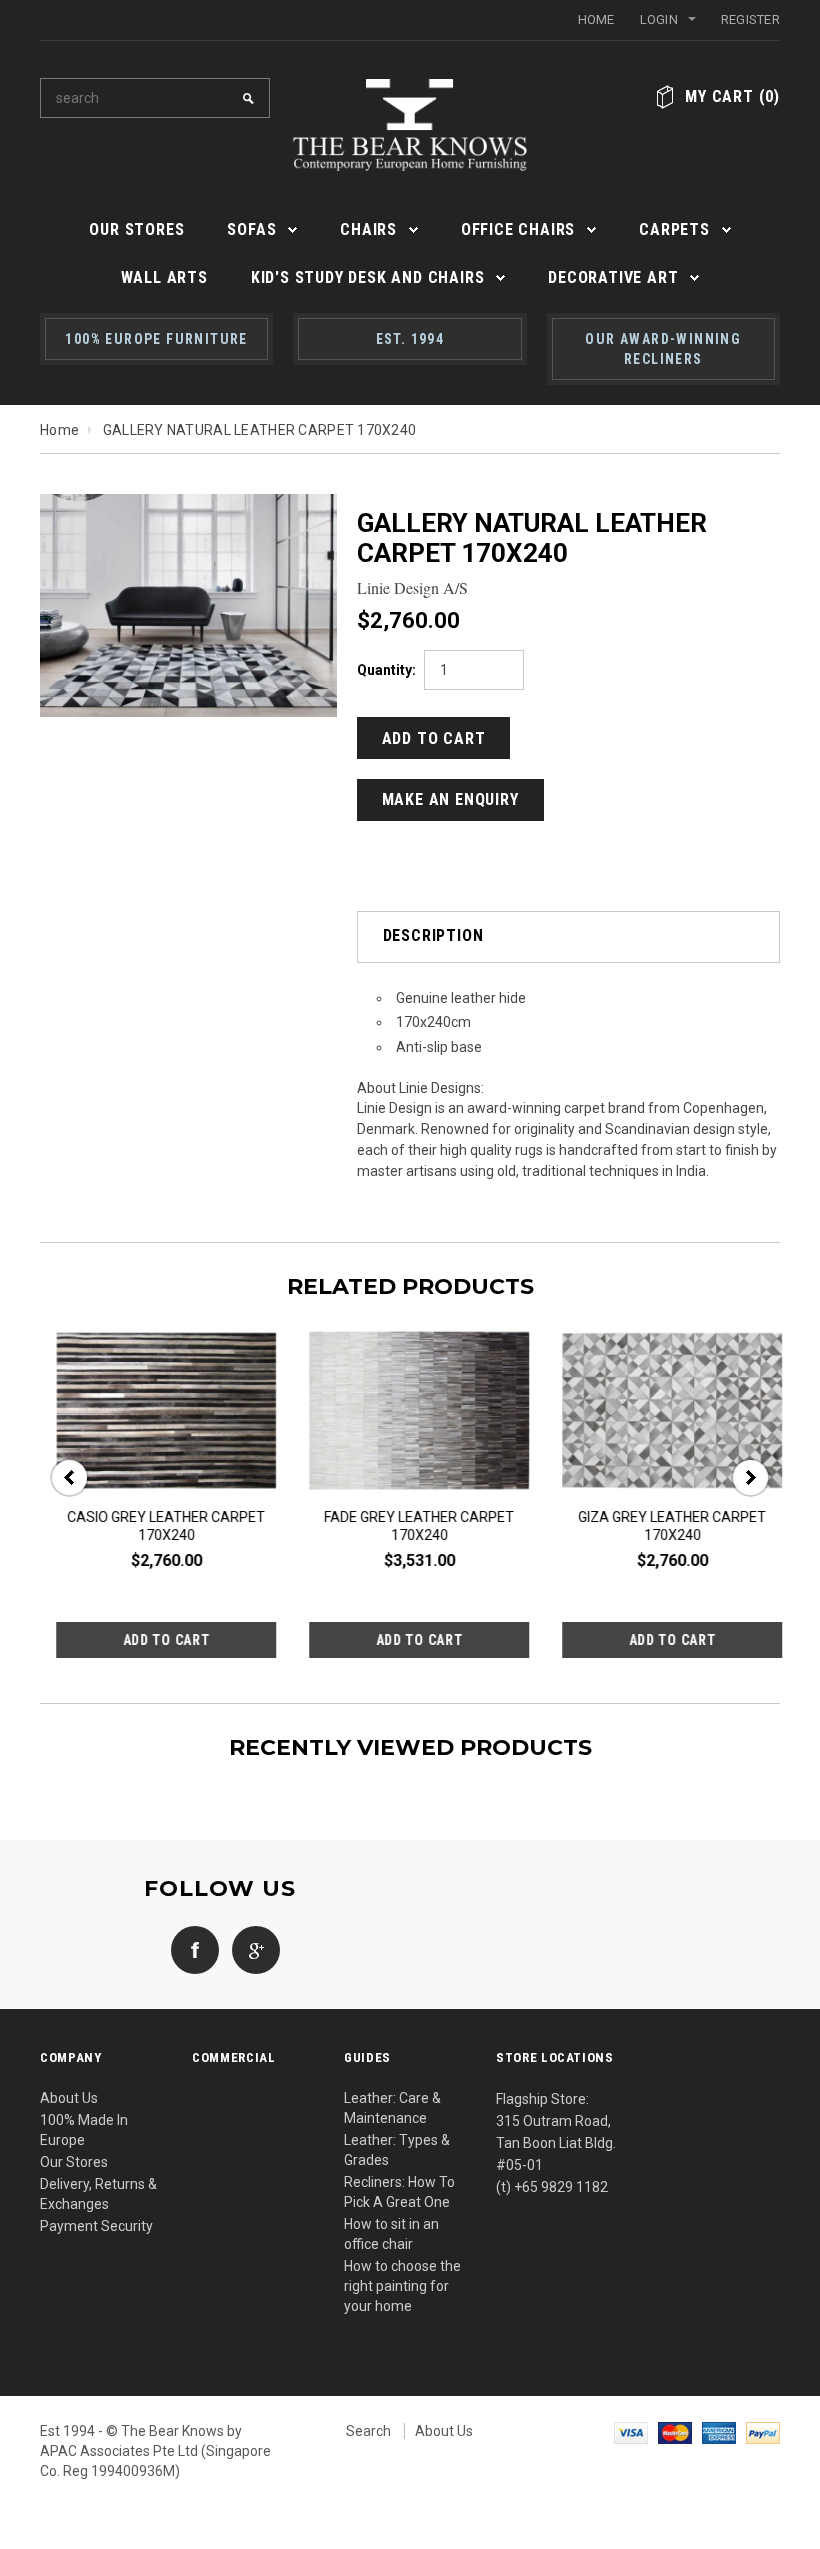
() (732, 96)
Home (596, 19)
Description (433, 935)
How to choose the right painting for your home (402, 2286)
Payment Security (96, 2226)
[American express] (719, 2431)
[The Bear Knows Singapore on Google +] (251, 1949)
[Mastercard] (675, 2431)
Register (750, 19)
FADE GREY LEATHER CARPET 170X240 (150, 1526)
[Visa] (631, 2431)
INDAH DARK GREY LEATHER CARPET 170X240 (656, 1526)
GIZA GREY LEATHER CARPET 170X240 (403, 1526)
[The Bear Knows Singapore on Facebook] (190, 1949)
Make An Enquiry (450, 799)
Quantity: (386, 670)
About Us (69, 2098)
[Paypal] (763, 2431)
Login (659, 19)
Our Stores (74, 2162)
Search (368, 2431)
